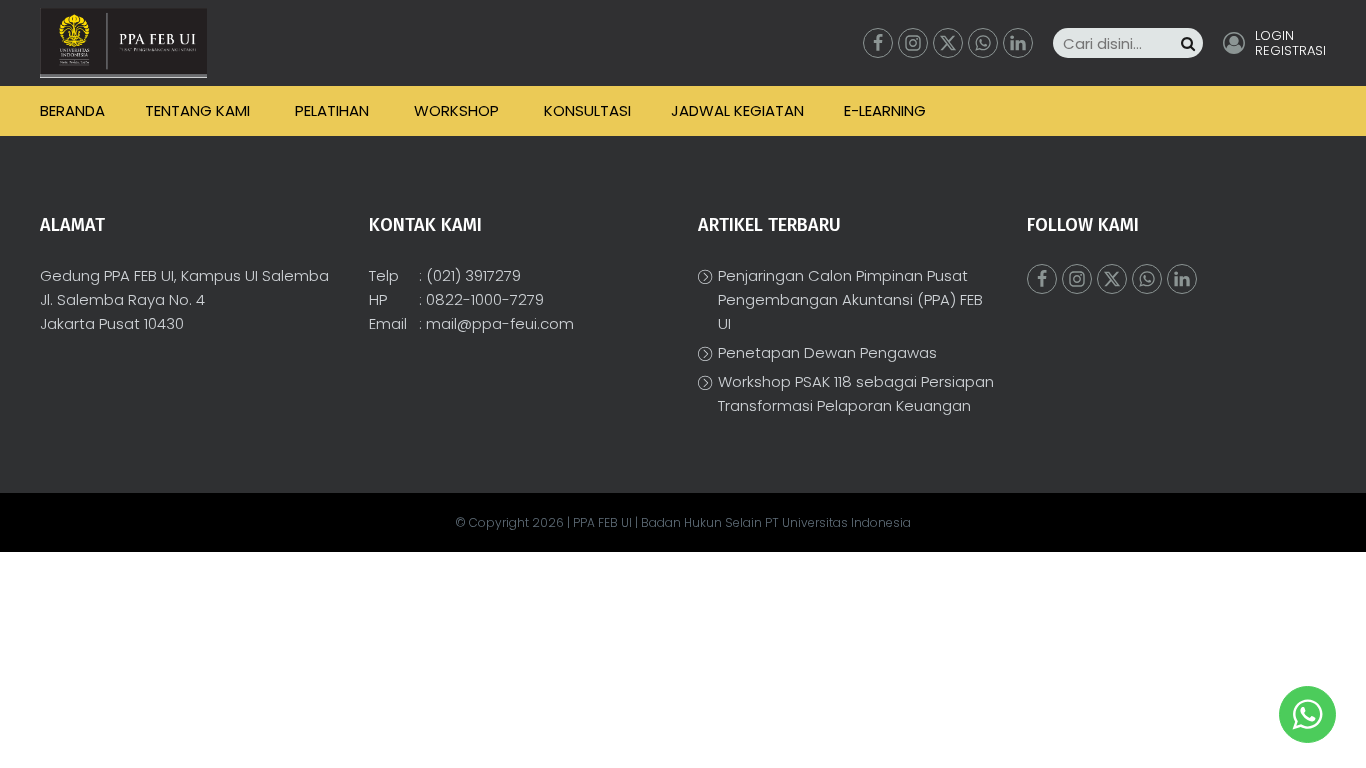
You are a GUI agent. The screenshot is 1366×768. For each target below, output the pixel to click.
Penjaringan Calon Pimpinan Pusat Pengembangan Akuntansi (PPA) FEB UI (850, 299)
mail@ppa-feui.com (500, 323)
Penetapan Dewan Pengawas (827, 352)
